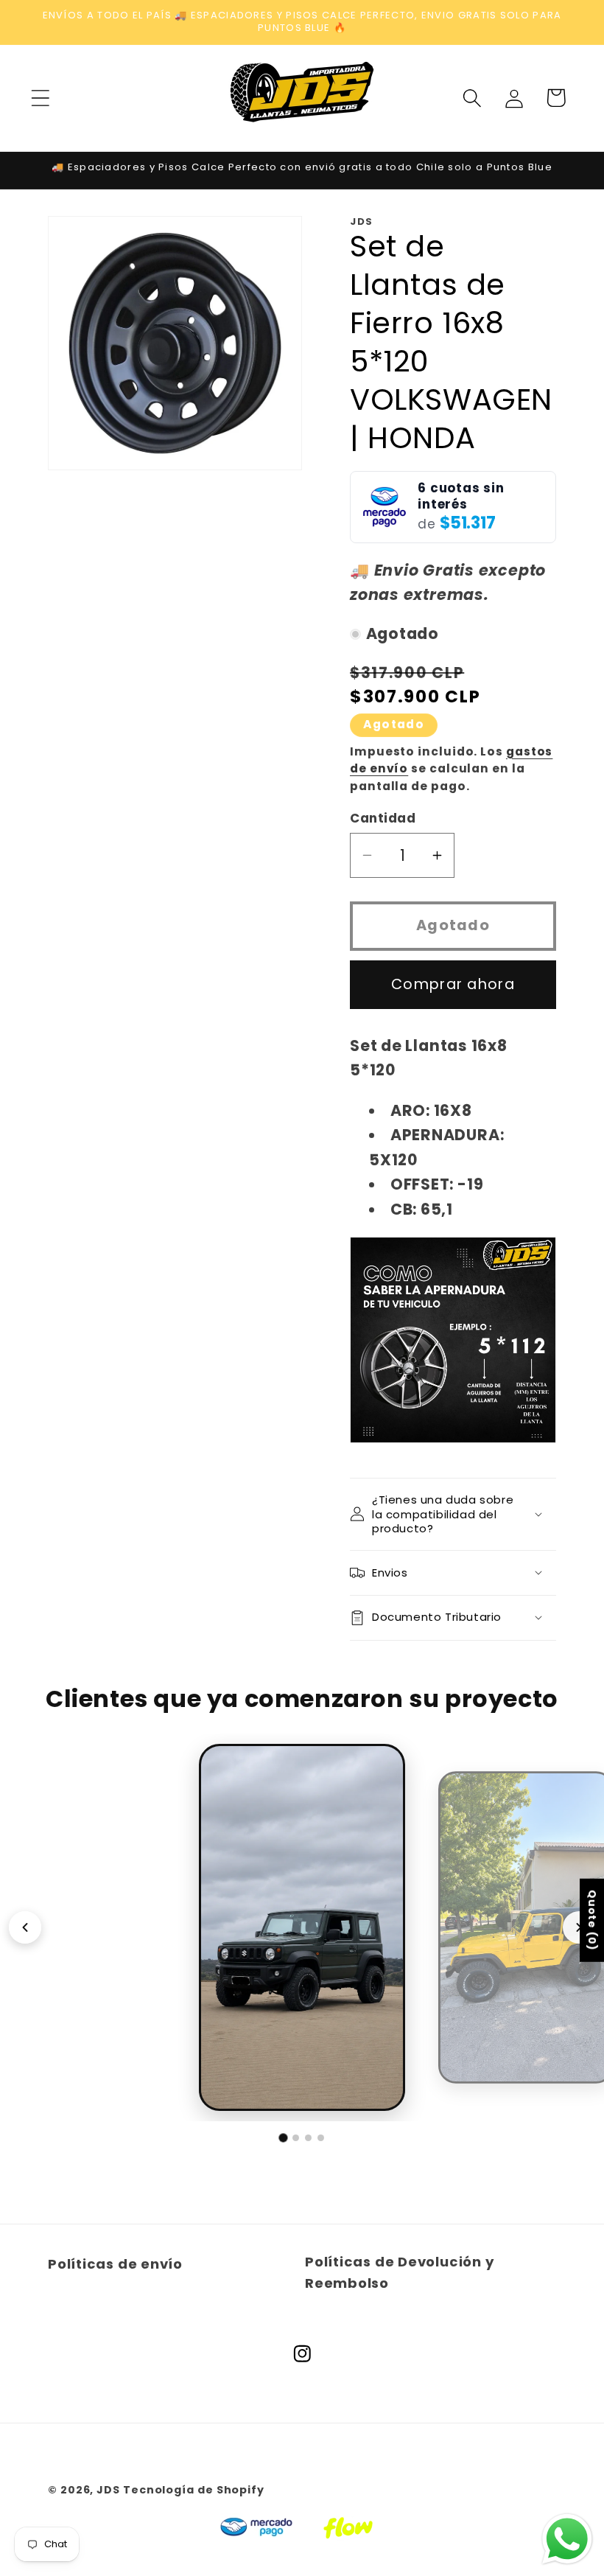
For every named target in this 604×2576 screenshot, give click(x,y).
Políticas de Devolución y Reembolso (400, 2272)
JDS (108, 2490)
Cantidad (383, 818)
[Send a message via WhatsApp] (567, 2539)
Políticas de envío (115, 2264)
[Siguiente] (579, 1927)
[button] (40, 98)
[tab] (283, 2137)
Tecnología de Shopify (194, 2490)
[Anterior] (25, 1927)
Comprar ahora (453, 984)
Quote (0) (592, 1920)
